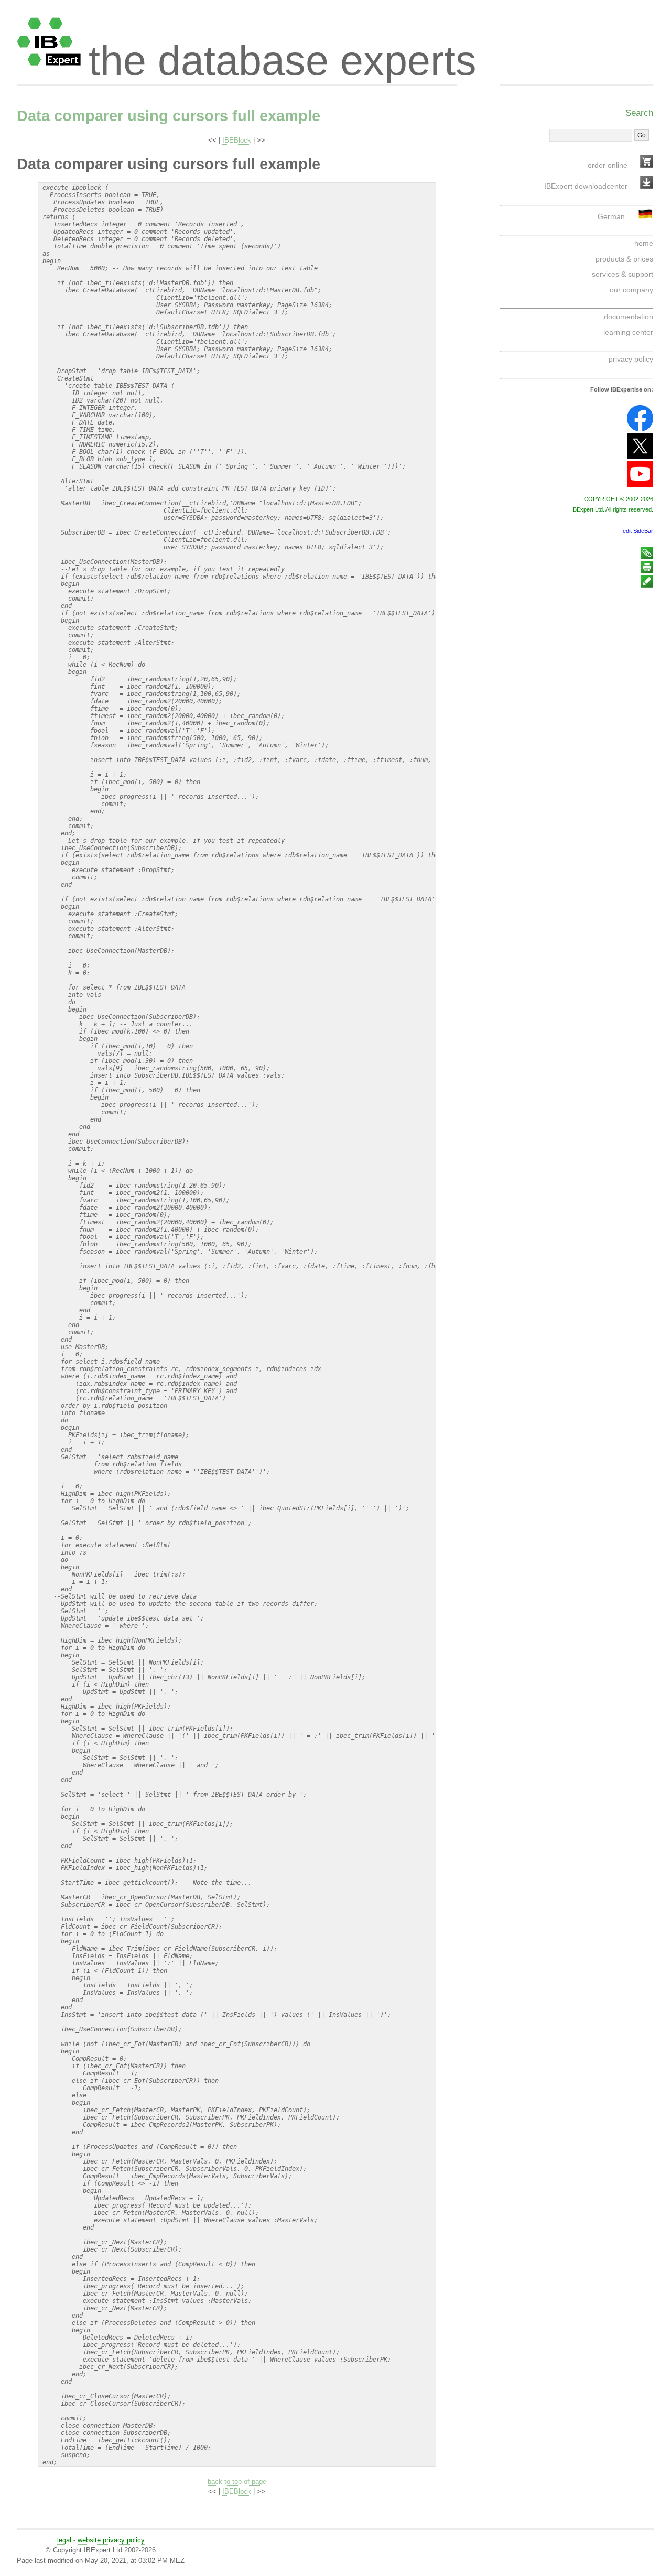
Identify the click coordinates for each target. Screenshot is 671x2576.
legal (64, 2540)
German (611, 216)
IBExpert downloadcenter (586, 186)
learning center (628, 332)
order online (608, 165)
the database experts (283, 51)
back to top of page (237, 2481)
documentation (629, 317)
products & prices (624, 259)
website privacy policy (111, 2540)
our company (631, 290)
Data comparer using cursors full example (169, 116)
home (644, 243)
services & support (623, 274)
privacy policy (631, 359)
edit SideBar (638, 531)
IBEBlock (237, 140)
